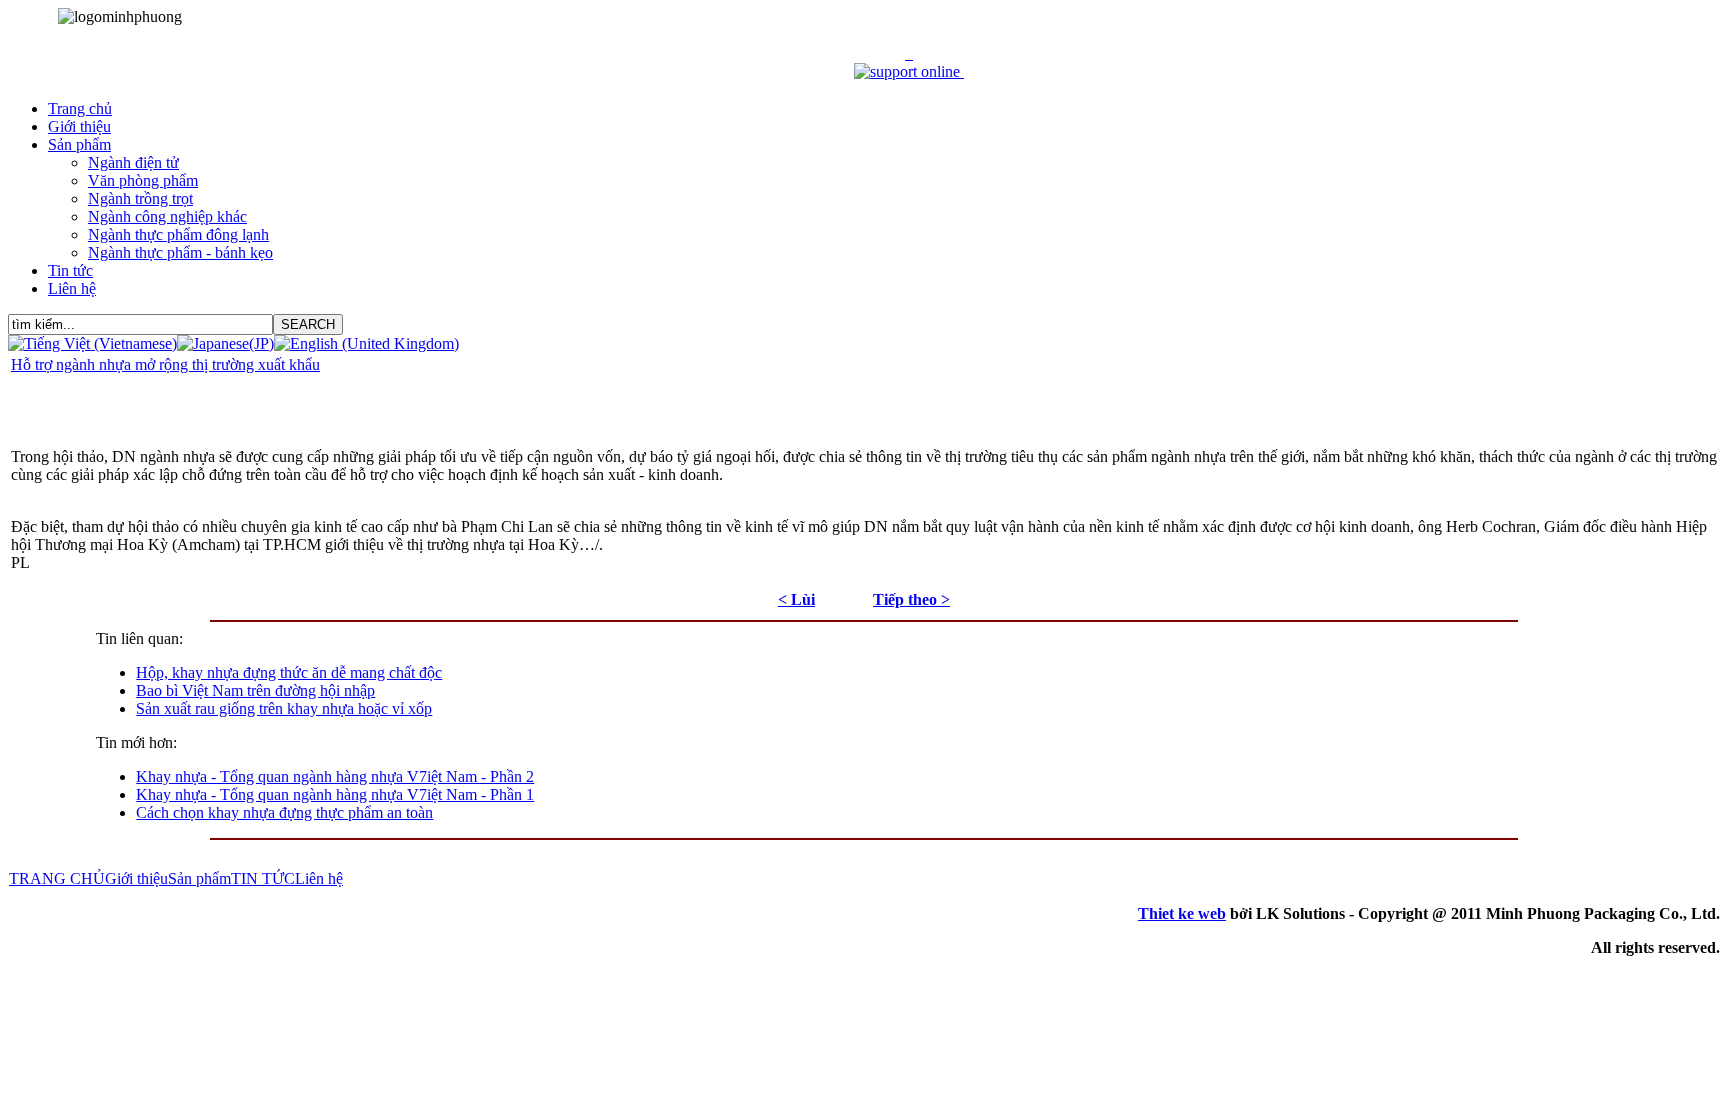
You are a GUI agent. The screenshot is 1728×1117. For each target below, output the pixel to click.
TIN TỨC (263, 878)
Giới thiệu (136, 878)
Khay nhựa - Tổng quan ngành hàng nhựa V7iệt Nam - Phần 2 (335, 776)
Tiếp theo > (911, 599)
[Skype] (962, 71)
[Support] (911, 53)
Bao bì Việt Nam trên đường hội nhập (255, 690)
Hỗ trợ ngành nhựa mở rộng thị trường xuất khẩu (165, 364)
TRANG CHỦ (57, 878)
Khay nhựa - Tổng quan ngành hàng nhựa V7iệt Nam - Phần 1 (335, 794)
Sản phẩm (199, 878)
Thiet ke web (1182, 913)
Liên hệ (319, 878)
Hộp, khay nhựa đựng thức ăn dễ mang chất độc (289, 672)
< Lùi (796, 599)
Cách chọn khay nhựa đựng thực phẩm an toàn (284, 812)
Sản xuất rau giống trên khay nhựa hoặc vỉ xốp (284, 708)
